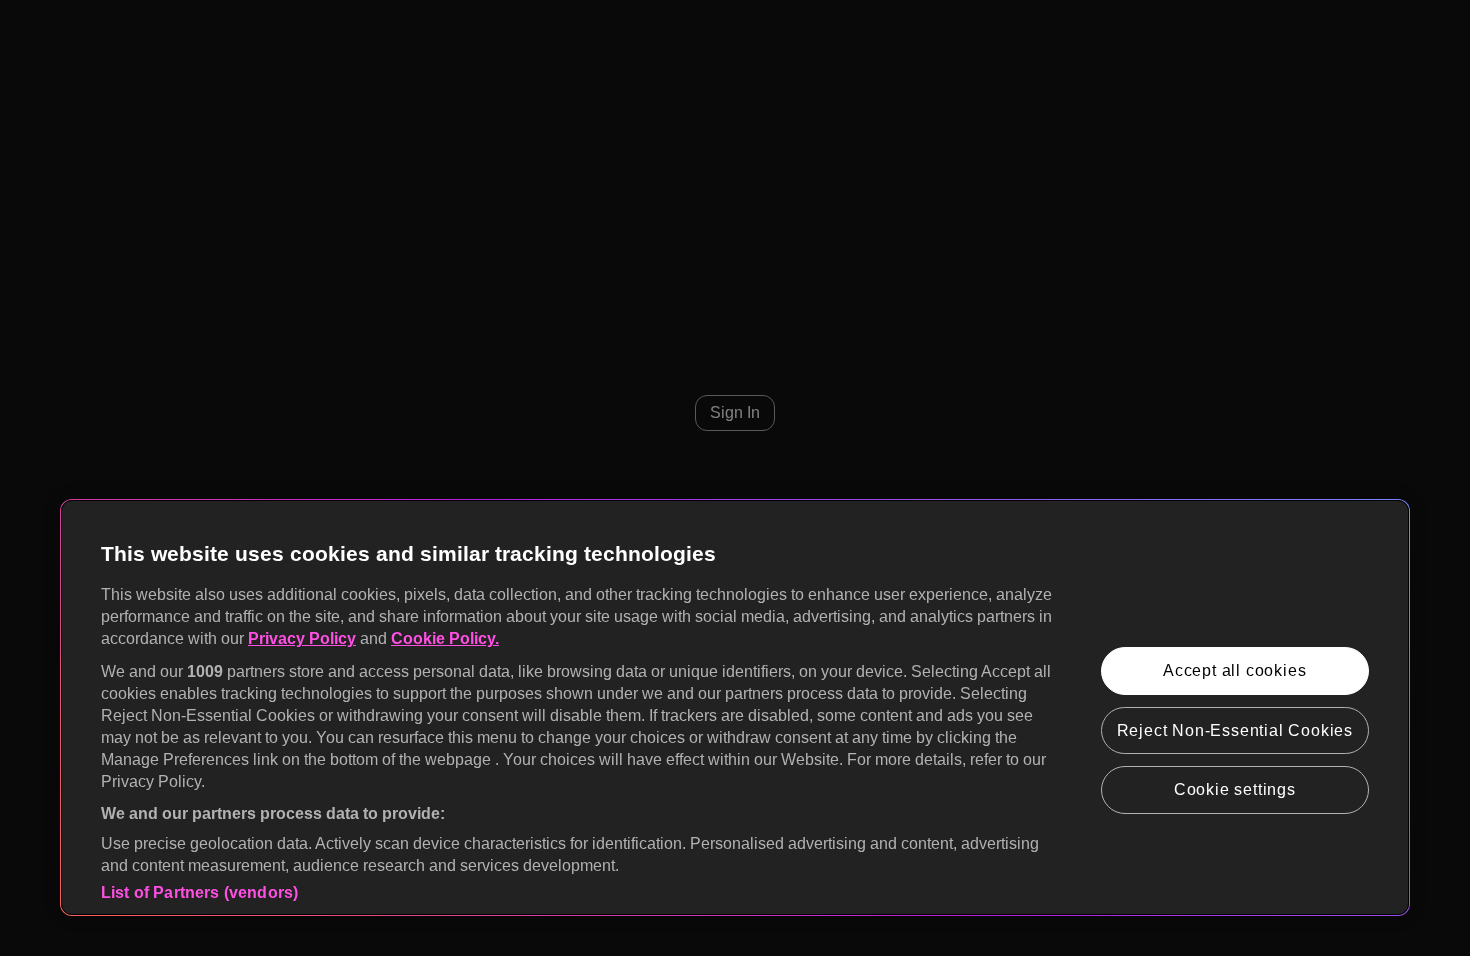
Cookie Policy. (445, 638)
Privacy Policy (302, 638)
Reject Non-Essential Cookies (1235, 730)
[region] (735, 707)
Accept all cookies (1234, 670)
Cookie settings (1235, 789)
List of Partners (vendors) (199, 892)
